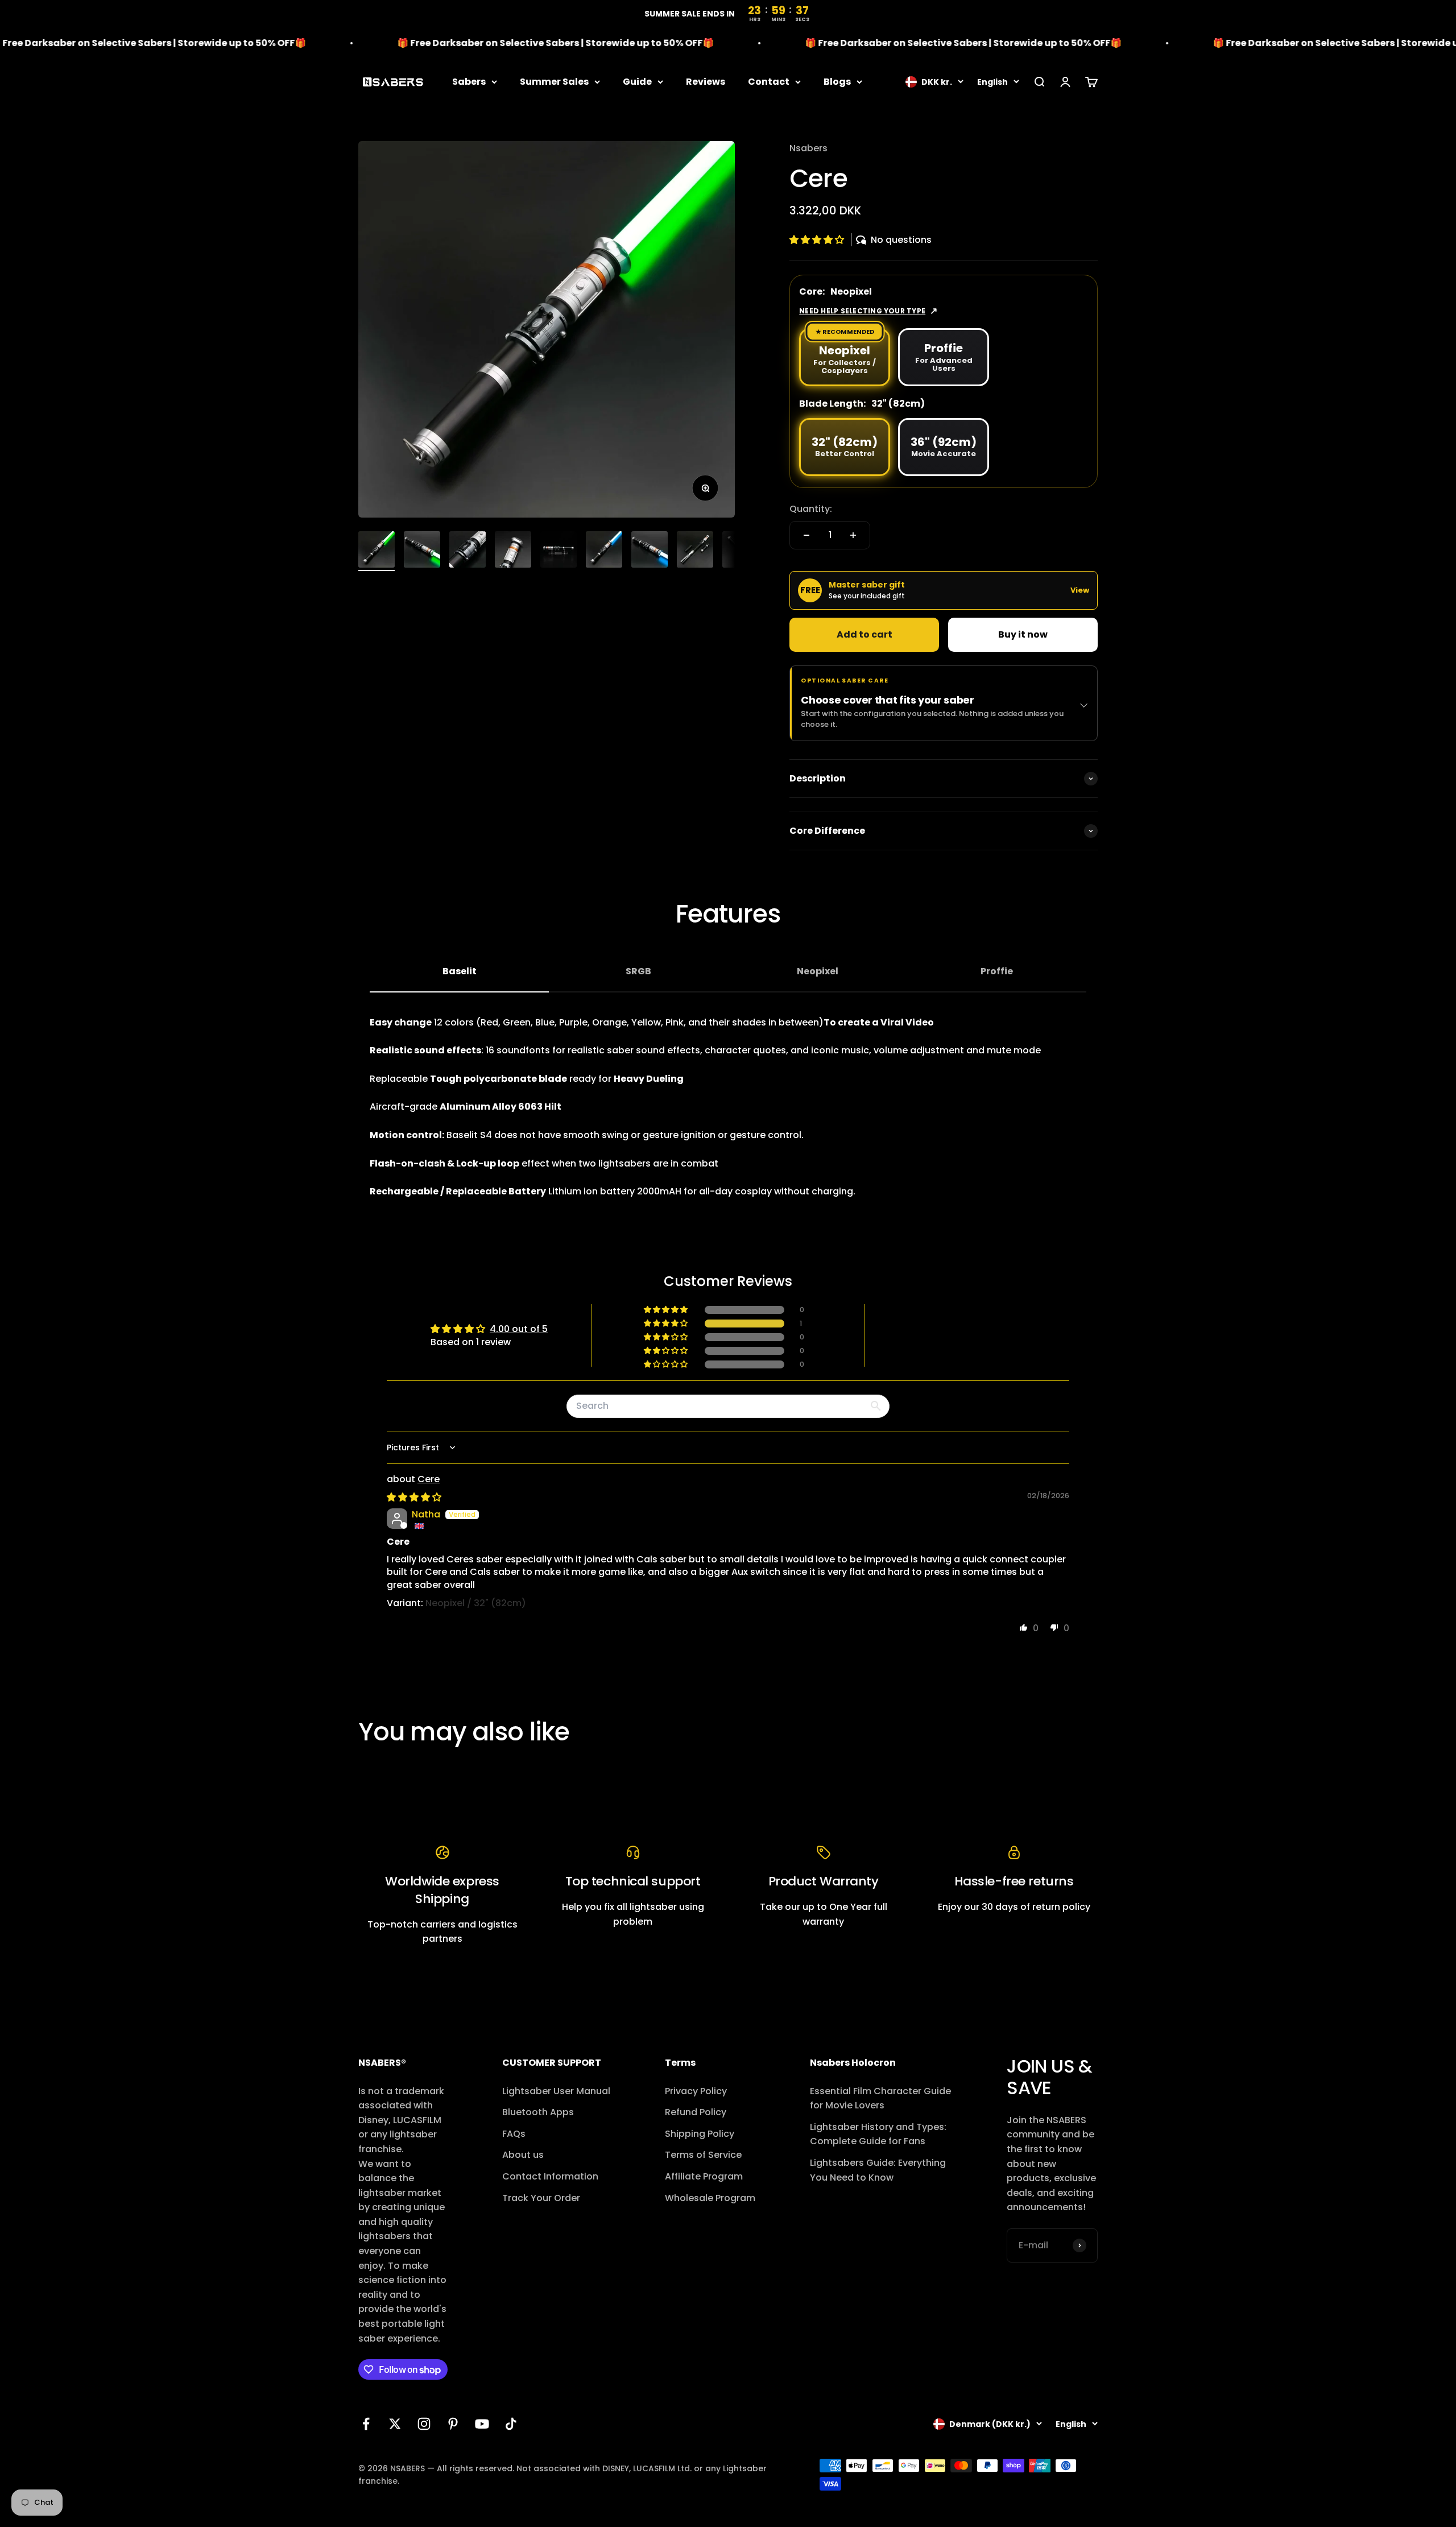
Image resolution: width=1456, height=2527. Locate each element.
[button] (818, 240)
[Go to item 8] (695, 551)
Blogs (837, 82)
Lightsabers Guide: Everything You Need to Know (878, 2170)
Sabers (469, 82)
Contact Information (550, 2176)
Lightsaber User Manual (556, 2091)
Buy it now (1023, 634)
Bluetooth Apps (538, 2112)
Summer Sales (554, 82)
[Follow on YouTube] (482, 2424)
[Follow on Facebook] (366, 2424)
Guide (637, 82)
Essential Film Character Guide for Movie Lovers (880, 2098)
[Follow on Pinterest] (453, 2424)
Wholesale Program (710, 2198)
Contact (769, 82)
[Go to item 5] (559, 551)
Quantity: (811, 509)
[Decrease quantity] (806, 535)
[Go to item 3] (468, 551)
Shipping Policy (700, 2134)
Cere (429, 1479)
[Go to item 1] (377, 551)
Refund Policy (696, 2112)
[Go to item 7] (650, 551)
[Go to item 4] (513, 551)
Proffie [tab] (997, 971)
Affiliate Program (704, 2176)
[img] (414, 1497)
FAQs (514, 2134)
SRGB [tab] (638, 971)
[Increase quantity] (853, 535)
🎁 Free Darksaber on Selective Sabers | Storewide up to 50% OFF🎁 (473, 43)
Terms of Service (703, 2155)
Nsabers (808, 148)
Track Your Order (541, 2198)
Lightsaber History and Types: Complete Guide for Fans (878, 2134)
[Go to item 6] (604, 551)
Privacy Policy (696, 2091)
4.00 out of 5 (519, 1329)
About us (523, 2155)
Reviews (706, 82)
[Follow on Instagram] (424, 2424)
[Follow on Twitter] (395, 2424)
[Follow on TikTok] (511, 2424)
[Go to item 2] (422, 551)
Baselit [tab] (460, 971)
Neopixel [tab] (818, 971)
